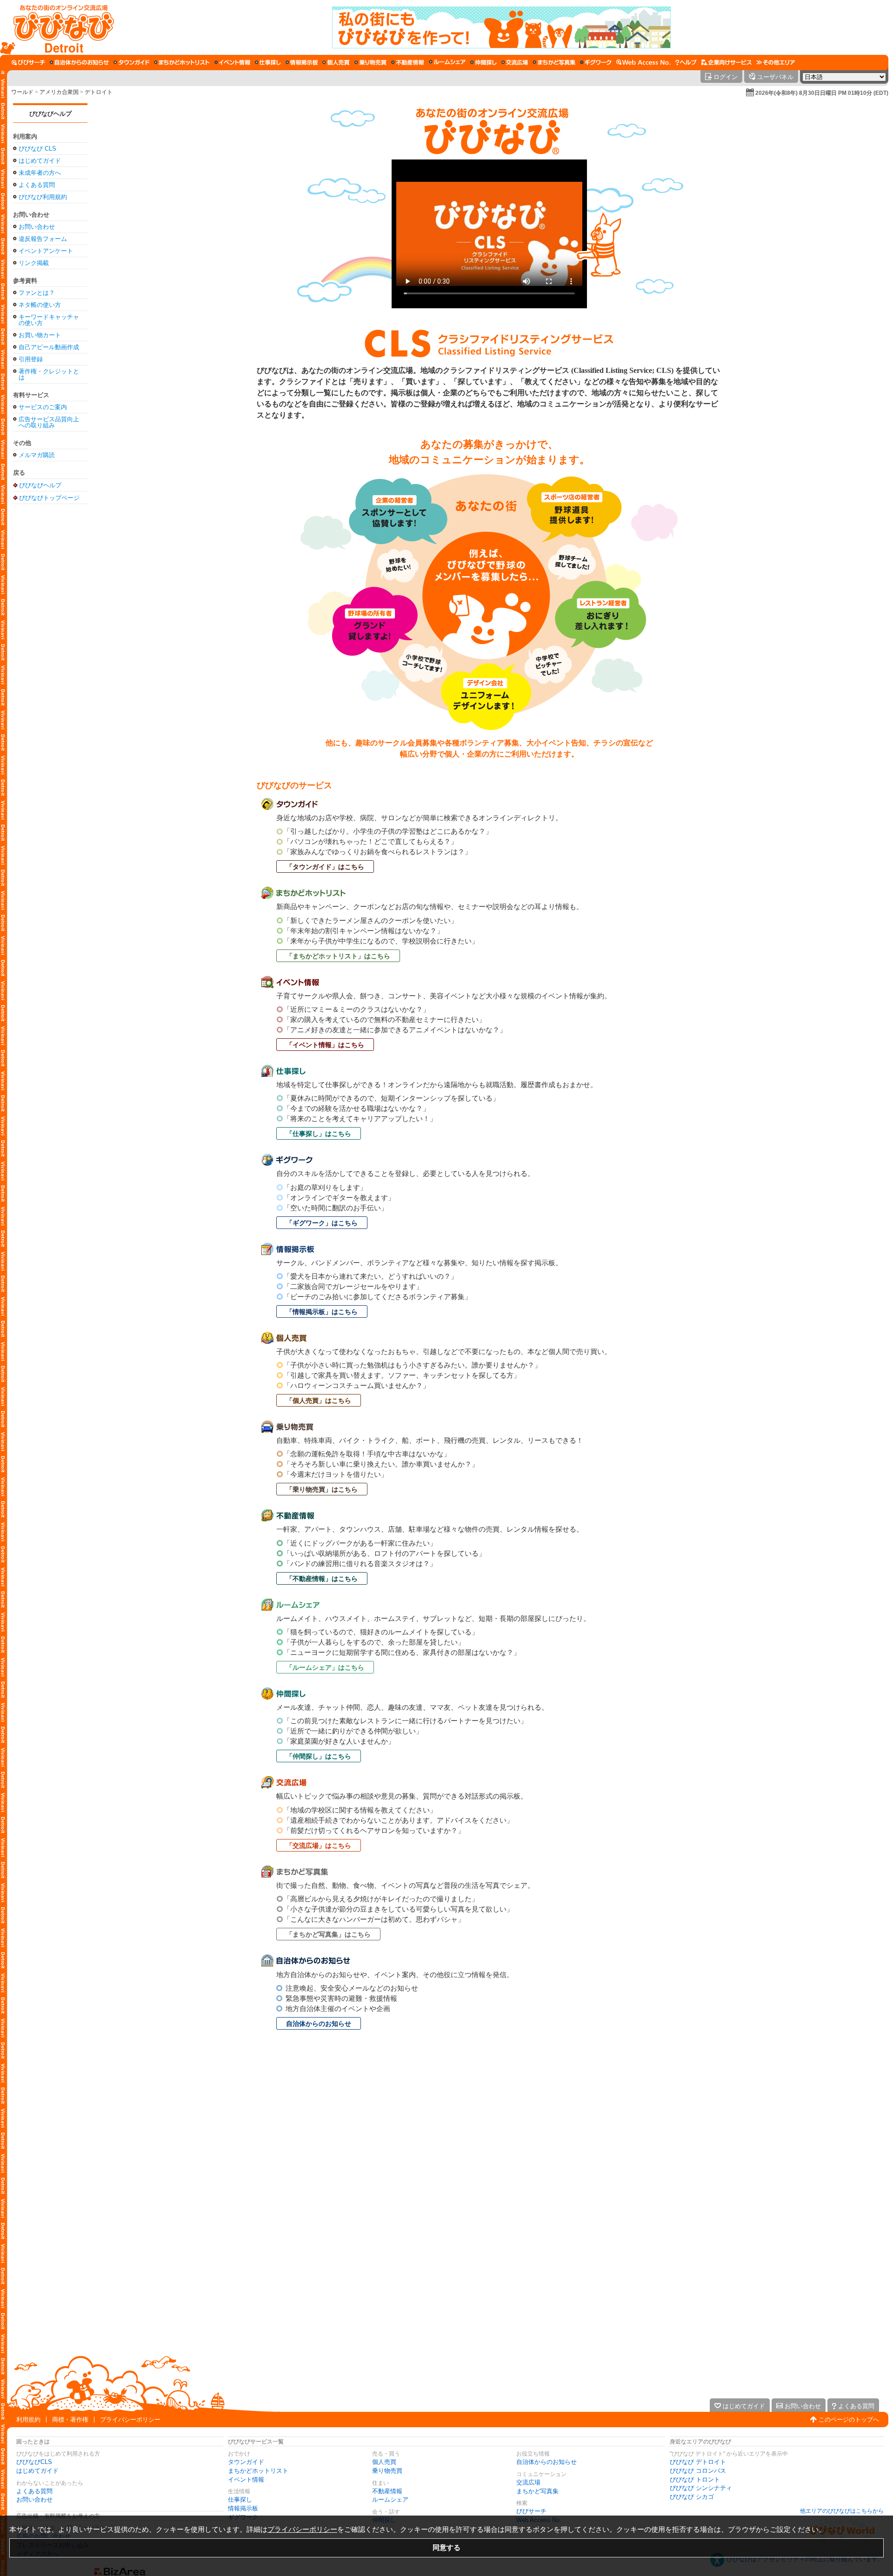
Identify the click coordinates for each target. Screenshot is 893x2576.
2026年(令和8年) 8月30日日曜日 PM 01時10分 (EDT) (822, 93)
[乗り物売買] (370, 62)
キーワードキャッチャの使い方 (49, 320)
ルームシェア (390, 2500)
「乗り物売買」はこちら (322, 1489)
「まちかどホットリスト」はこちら (338, 956)
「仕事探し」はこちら (319, 1134)
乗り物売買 (387, 2471)
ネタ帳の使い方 (40, 305)
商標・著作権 (70, 2420)
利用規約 (28, 2420)
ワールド (22, 92)
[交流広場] (515, 62)
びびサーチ (531, 2511)
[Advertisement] (50, 655)
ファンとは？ (37, 293)
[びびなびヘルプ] (686, 62)
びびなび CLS (37, 149)
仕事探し (240, 2500)
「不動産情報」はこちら (322, 1579)
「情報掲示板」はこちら (322, 1312)
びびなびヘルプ (50, 114)
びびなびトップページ (49, 498)
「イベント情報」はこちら (325, 1045)
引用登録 (31, 359)
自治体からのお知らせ (319, 2024)
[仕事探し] (268, 62)
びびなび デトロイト (698, 2462)
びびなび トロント (695, 2480)
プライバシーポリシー (130, 2420)
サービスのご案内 (43, 407)
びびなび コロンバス (698, 2471)
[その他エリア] (776, 62)
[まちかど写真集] (554, 62)
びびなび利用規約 (43, 197)
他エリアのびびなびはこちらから (842, 2511)
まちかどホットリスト (258, 2471)
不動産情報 (387, 2491)
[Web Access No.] (643, 62)
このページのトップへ (849, 2420)
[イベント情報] (232, 62)
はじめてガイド (40, 161)
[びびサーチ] (28, 62)
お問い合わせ (37, 227)
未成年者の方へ (40, 173)
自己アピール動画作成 (49, 347)
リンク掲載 (34, 263)
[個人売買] (336, 62)
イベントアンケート (46, 251)
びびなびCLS (34, 2462)
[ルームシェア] (447, 62)
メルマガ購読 (37, 455)
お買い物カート (40, 335)
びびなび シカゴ (692, 2497)
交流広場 (528, 2482)
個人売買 (384, 2462)
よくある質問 (37, 185)
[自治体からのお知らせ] (79, 62)
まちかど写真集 (537, 2491)
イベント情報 (246, 2480)
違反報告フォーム (43, 239)
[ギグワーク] (596, 62)
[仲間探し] (483, 62)
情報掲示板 (243, 2508)
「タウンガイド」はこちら (325, 867)
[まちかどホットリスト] (182, 62)
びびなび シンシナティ (701, 2488)
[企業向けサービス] (726, 62)
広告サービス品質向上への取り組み (49, 422)
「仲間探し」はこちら (319, 1756)
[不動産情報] (408, 62)
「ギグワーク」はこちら (322, 1223)
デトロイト (99, 92)
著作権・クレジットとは (49, 374)
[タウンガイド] (131, 62)
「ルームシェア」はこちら (325, 1667)
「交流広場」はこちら (319, 1846)
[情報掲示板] (302, 62)
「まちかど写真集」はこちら (328, 1934)
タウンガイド (246, 2462)
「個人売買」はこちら (319, 1401)
